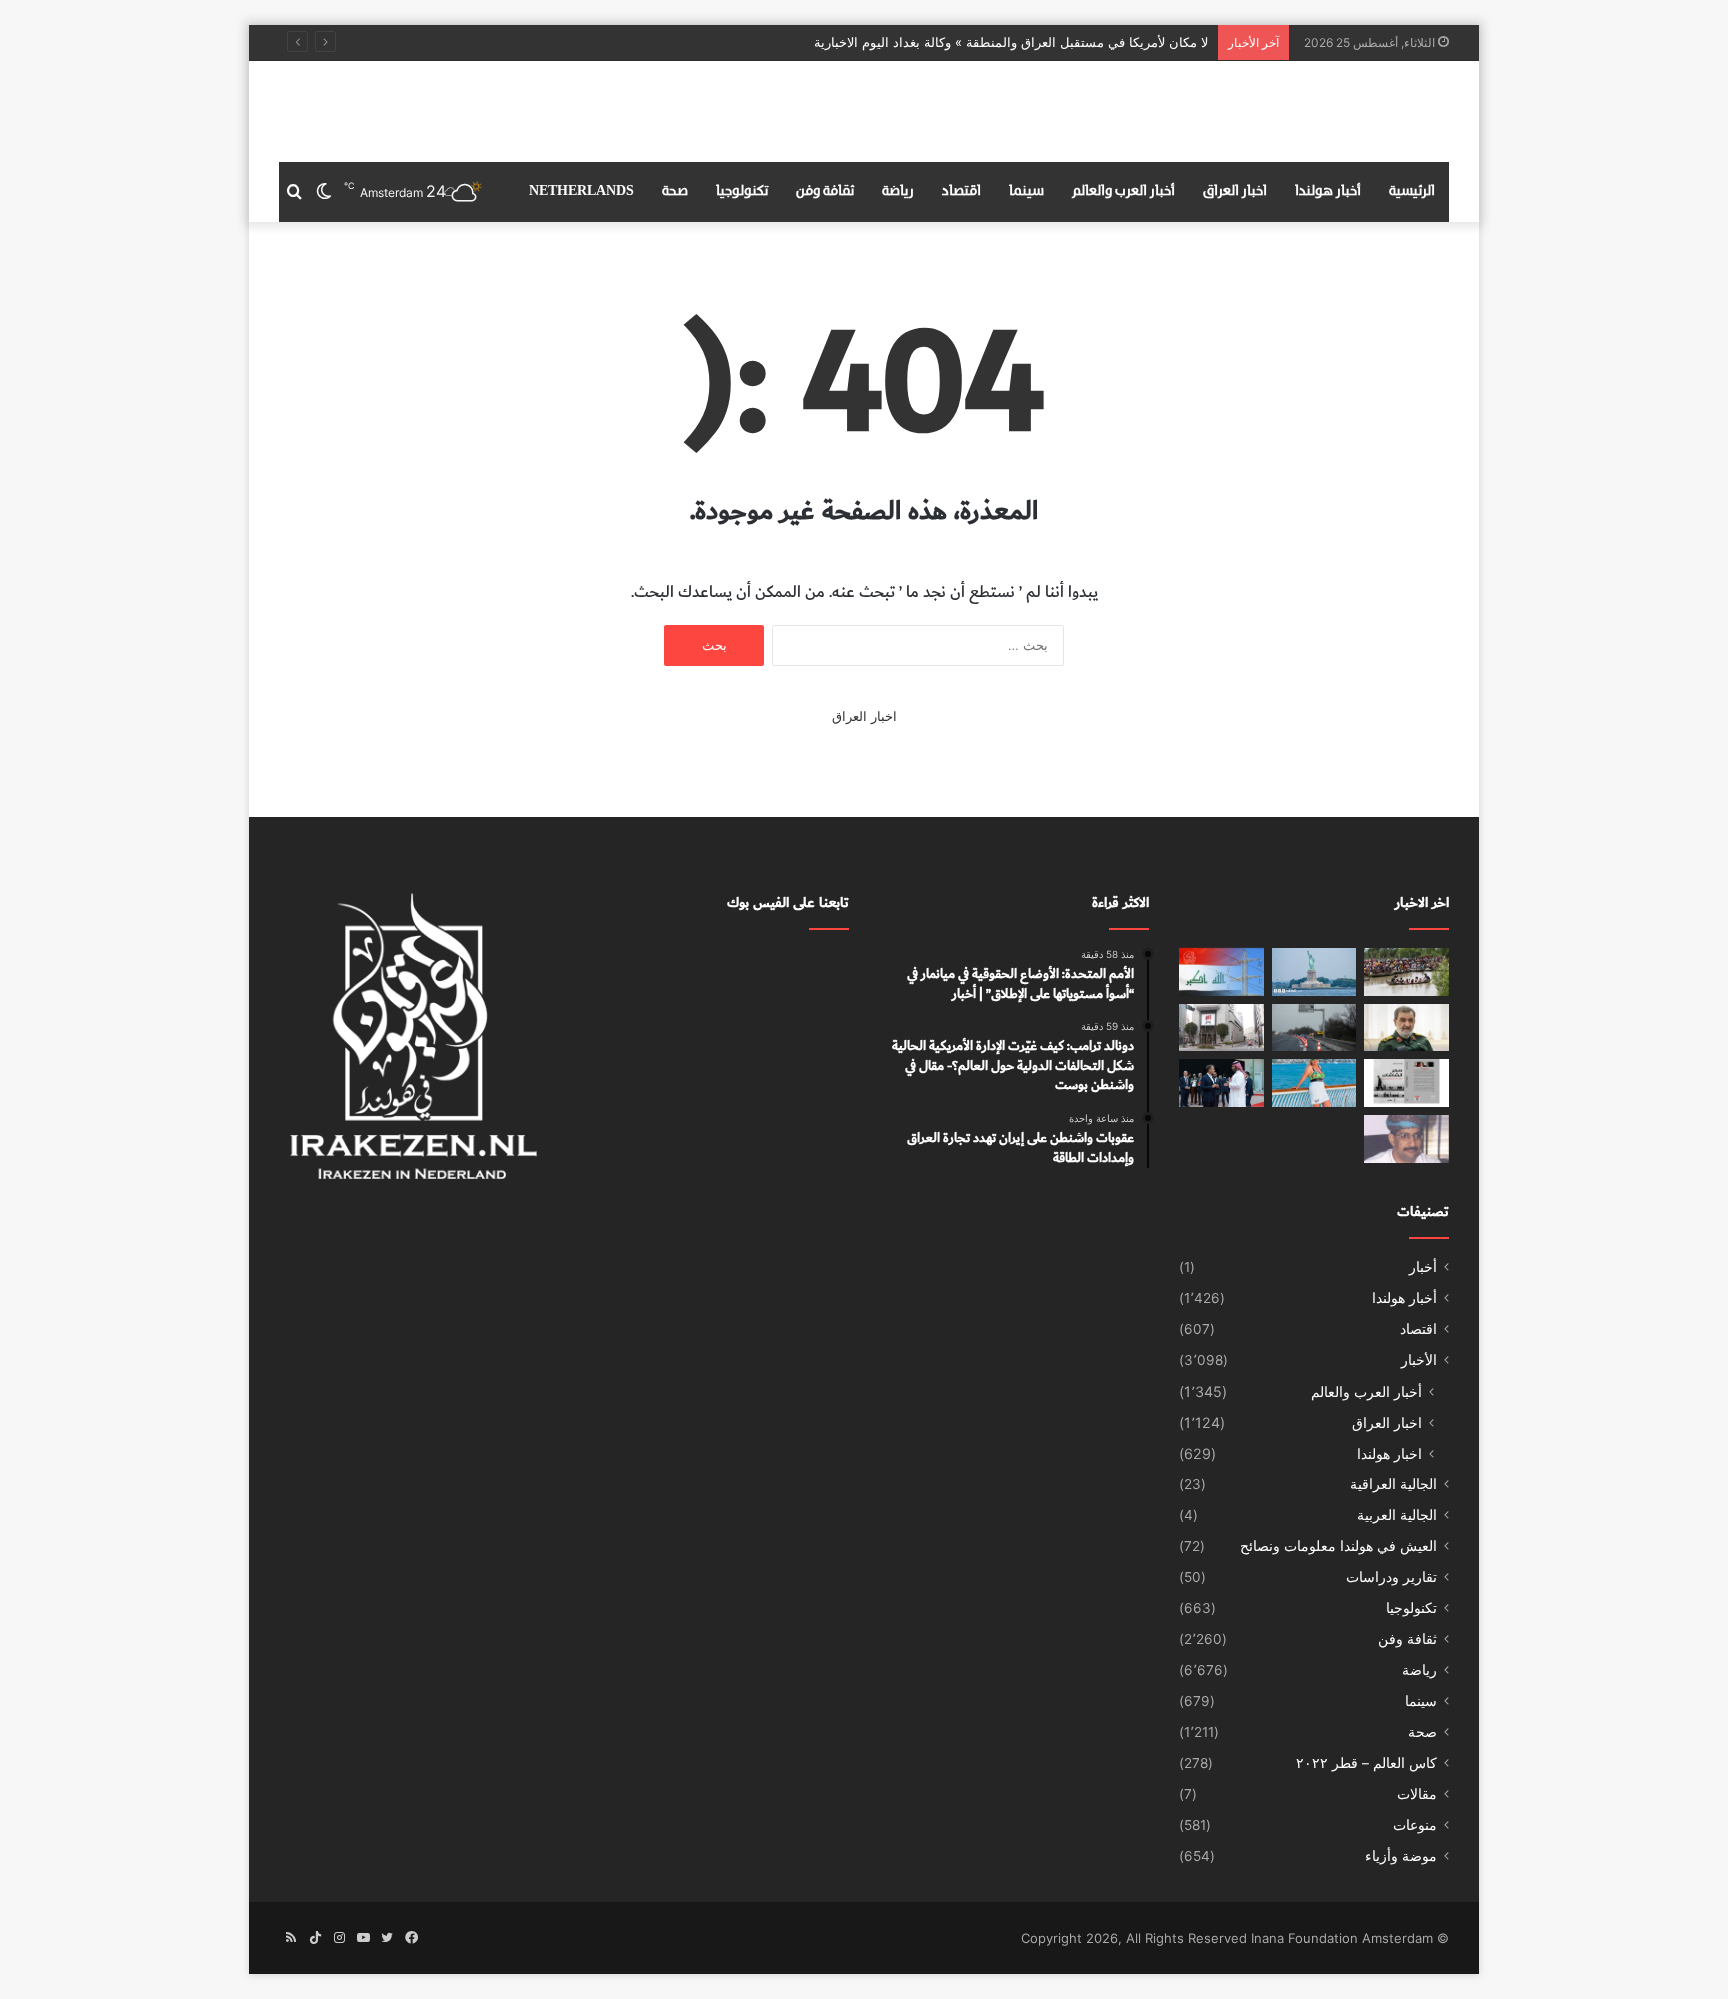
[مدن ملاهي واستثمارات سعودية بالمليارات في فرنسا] (1221, 1083)
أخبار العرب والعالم (1123, 191)
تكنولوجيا (742, 191)
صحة (675, 191)
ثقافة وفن (825, 191)
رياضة (898, 191)
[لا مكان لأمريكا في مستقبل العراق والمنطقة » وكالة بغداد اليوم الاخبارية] (1406, 1028)
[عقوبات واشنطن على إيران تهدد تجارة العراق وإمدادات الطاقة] (1221, 972)
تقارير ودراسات (1391, 1577)
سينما (1026, 191)
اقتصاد (961, 191)
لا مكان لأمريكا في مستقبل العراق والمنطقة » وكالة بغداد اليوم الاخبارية (1011, 42)
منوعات (1415, 1825)
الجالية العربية (1397, 1515)
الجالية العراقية (1393, 1484)
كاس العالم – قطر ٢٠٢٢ (1366, 1763)
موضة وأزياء (1401, 1856)
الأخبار (1419, 1360)
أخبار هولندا (1328, 191)
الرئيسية (1412, 191)
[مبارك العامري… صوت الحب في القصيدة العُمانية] (1406, 1139)
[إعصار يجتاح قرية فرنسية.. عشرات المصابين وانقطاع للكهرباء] (1314, 1028)
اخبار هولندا (1389, 1453)
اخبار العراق (1235, 191)
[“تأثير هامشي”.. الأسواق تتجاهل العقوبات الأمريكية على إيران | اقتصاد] (1221, 1028)
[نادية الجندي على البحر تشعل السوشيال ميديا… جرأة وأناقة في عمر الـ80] (1314, 1083)
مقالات (1417, 1794)
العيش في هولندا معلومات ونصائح (1338, 1546)
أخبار (1423, 1267)
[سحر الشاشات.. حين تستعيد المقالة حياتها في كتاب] (1406, 1083)
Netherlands (581, 191)
